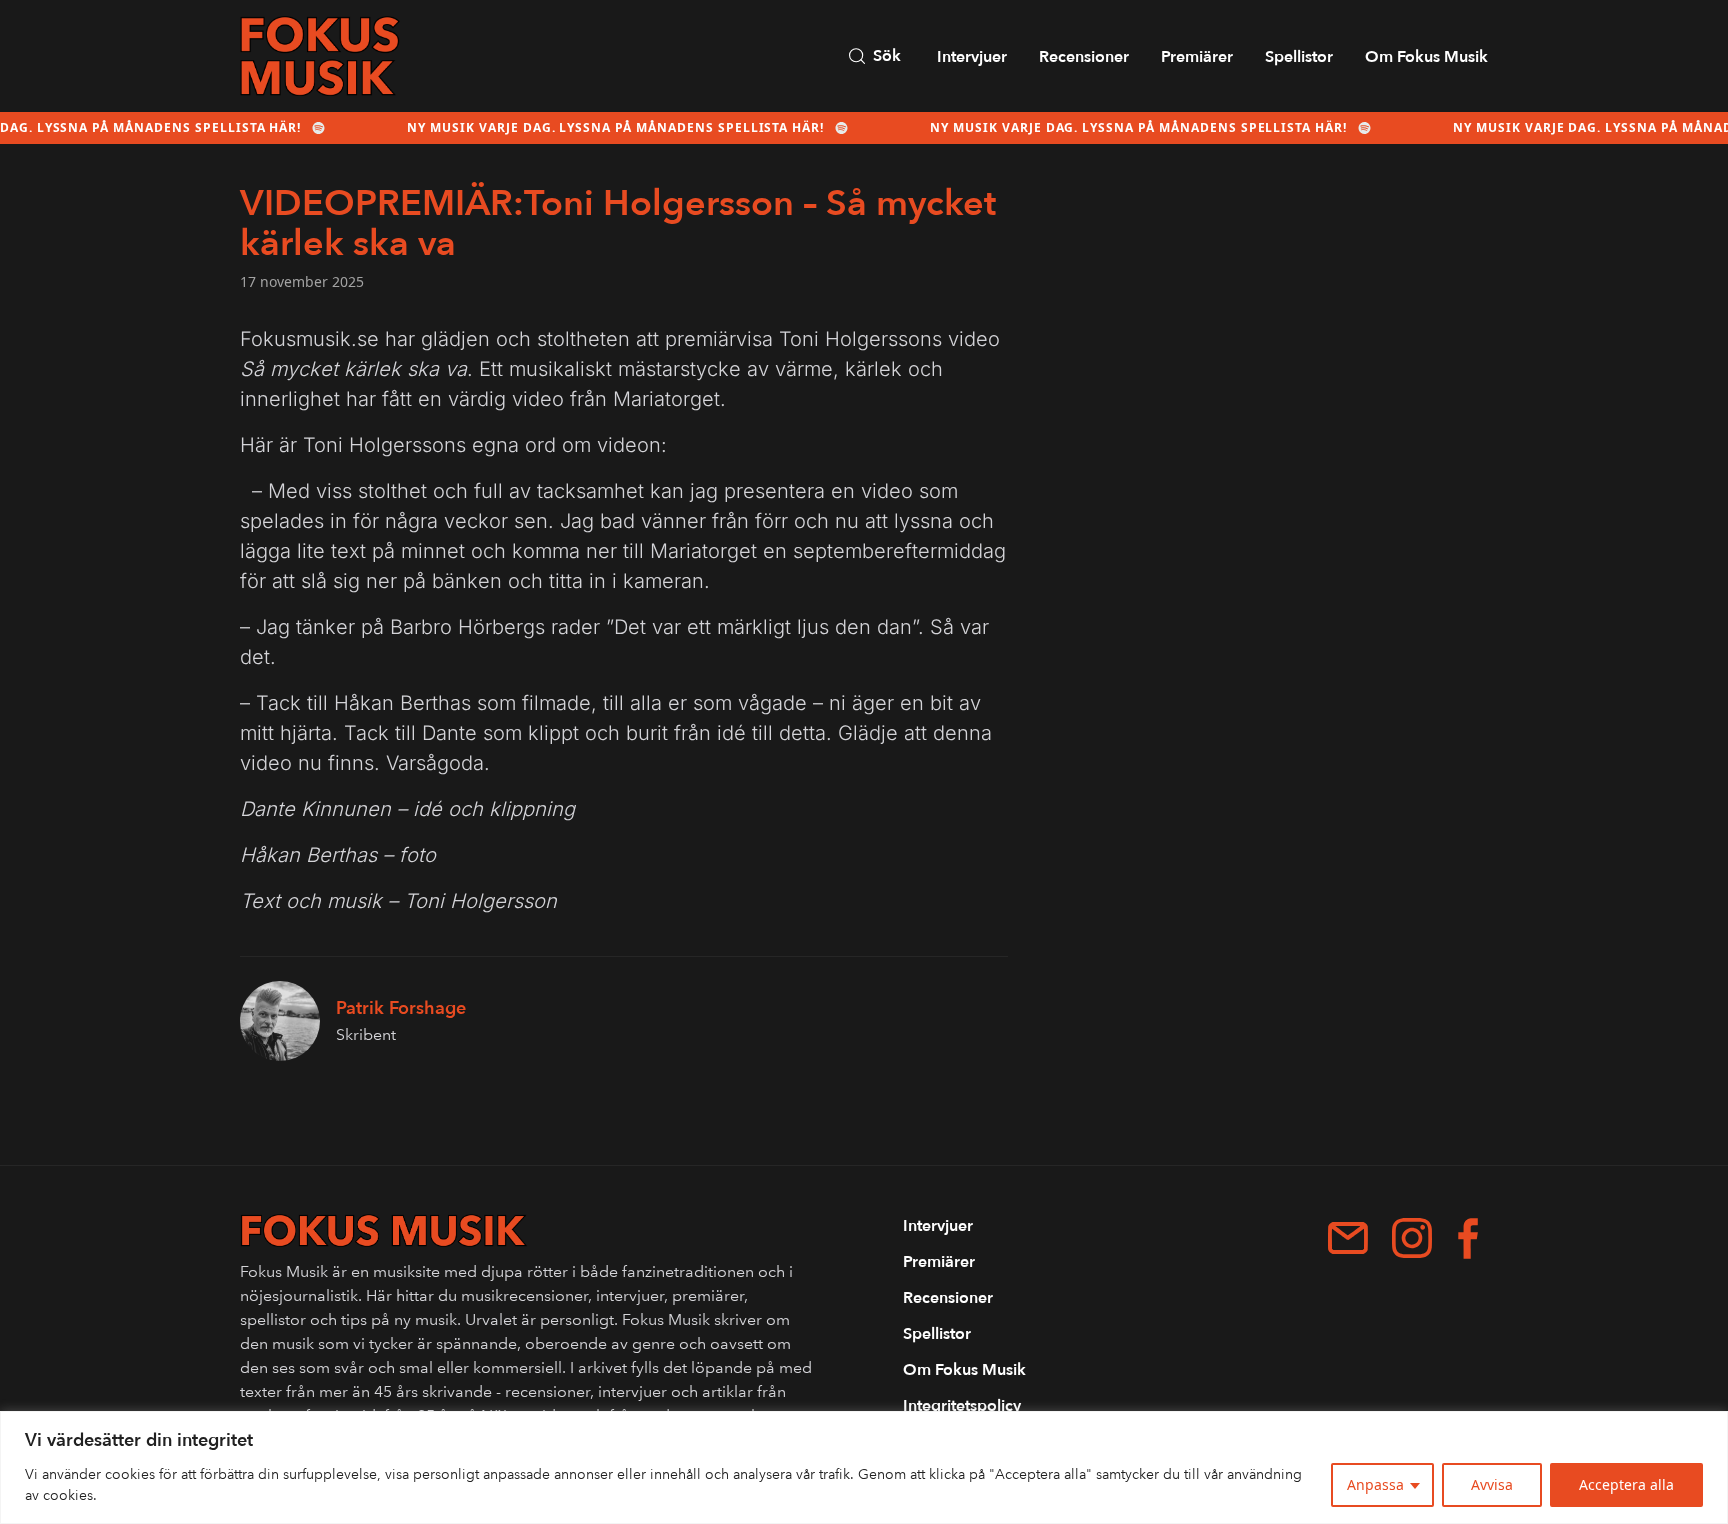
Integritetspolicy (962, 1406)
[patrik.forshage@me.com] (1348, 1238)
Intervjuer (972, 57)
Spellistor (1299, 57)
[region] (864, 1467)
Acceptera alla (1626, 1484)
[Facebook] (1468, 1238)
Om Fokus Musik (1426, 57)
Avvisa (1492, 1484)
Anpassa (1375, 1484)
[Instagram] (1412, 1238)
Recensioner (1084, 57)
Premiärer (1197, 57)
